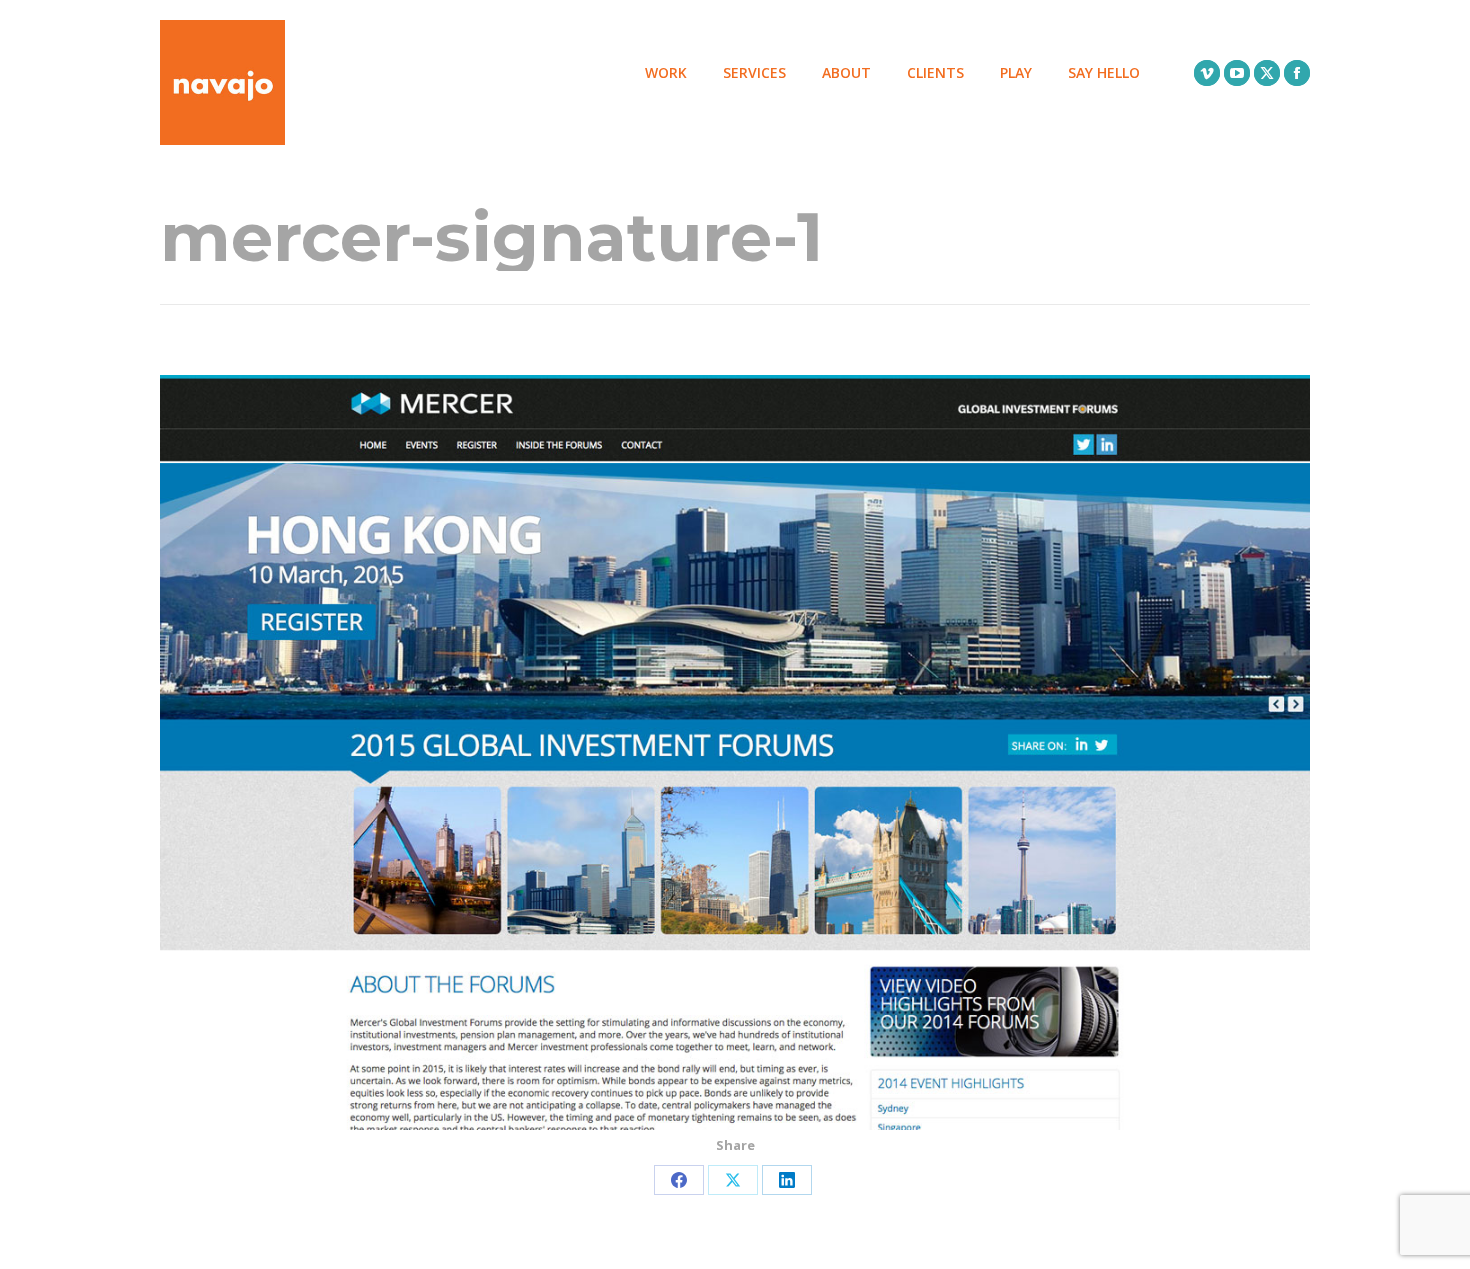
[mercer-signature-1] (735, 752)
